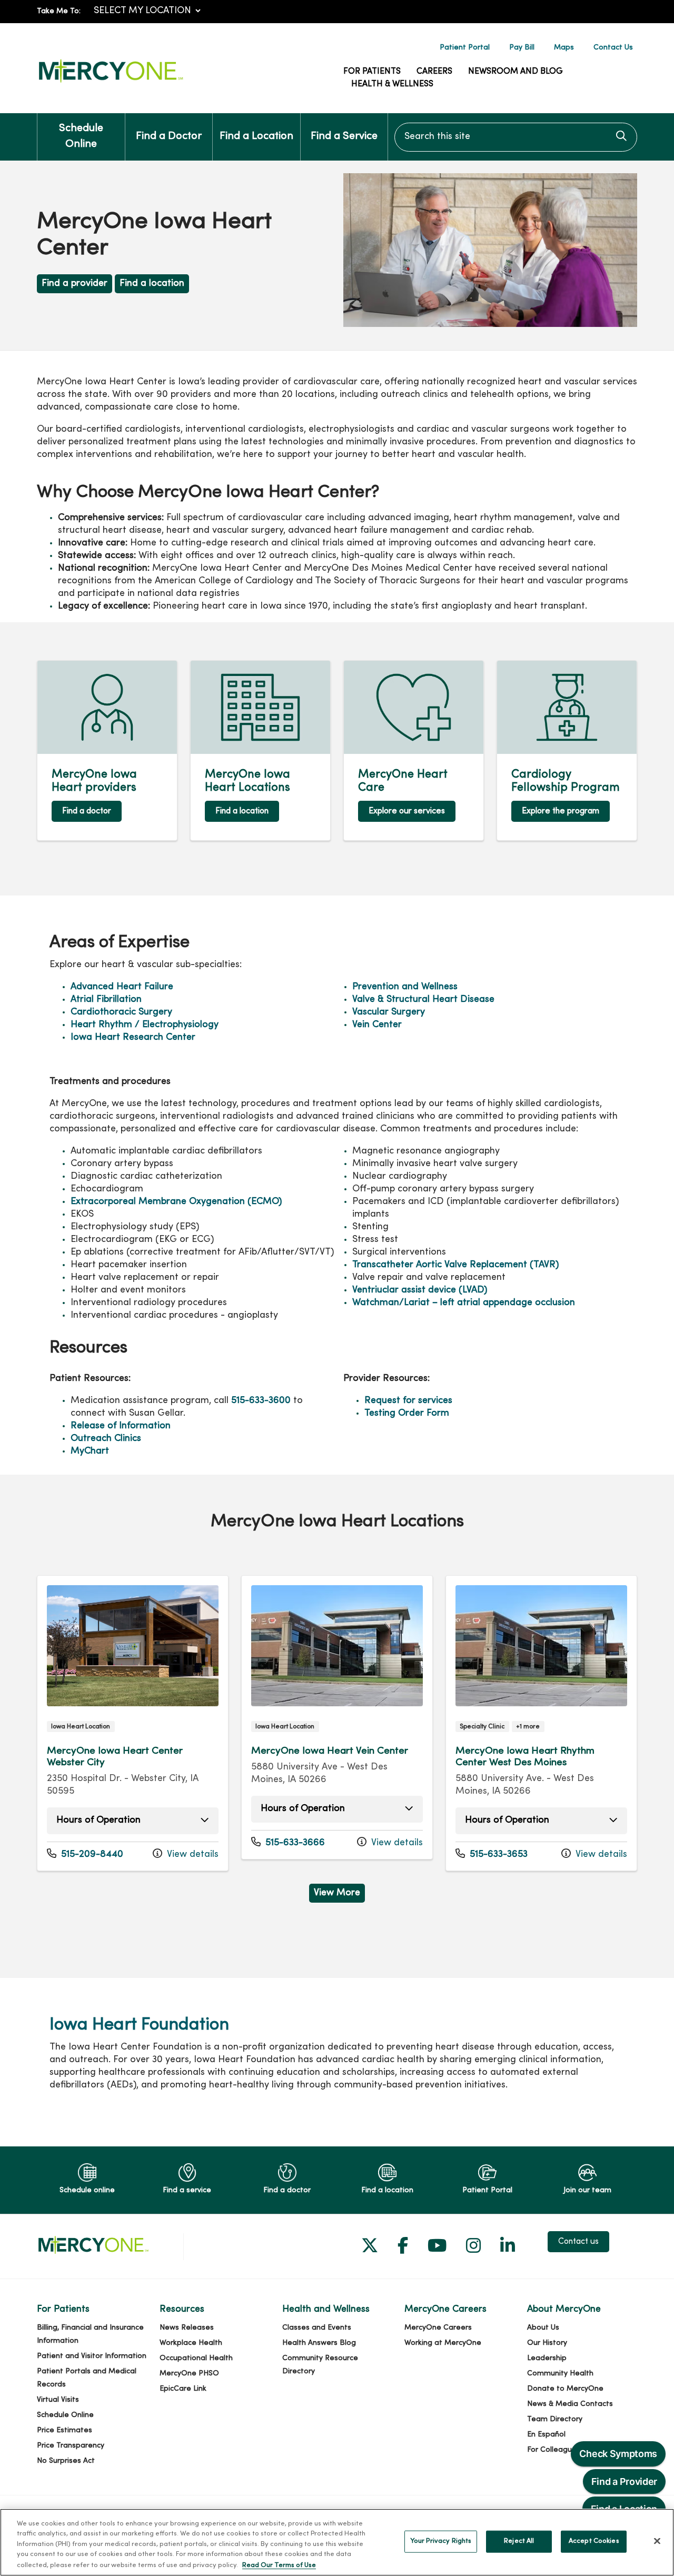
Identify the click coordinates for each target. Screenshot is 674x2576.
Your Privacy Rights (441, 2541)
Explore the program (561, 811)
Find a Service (344, 137)
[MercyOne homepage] (111, 83)
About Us (543, 2328)
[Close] (657, 2541)
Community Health (560, 2374)
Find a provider (75, 284)
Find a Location (256, 137)
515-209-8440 (85, 1854)
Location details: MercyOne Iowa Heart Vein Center (337, 1718)
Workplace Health (191, 2343)
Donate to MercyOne (565, 2389)
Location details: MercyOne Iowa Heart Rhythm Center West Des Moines (541, 1723)
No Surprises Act (66, 2461)
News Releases (187, 2328)
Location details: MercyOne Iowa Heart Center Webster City (133, 1723)
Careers (434, 72)
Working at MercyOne (443, 2343)
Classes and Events (317, 2328)
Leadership (547, 2358)
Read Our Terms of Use (279, 2565)
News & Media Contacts (570, 2404)
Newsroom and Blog (516, 72)
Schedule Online (81, 137)
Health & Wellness (392, 84)
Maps (564, 48)
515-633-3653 (492, 1854)
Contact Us (613, 48)
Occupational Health (196, 2358)
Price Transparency (71, 2446)
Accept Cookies (594, 2541)
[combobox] (516, 137)
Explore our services (407, 811)
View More (339, 1895)
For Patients (372, 72)
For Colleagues (554, 2450)
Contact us (578, 2242)
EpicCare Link (183, 2389)
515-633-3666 (288, 1843)
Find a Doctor (169, 137)
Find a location (152, 284)
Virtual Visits (58, 2400)
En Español (546, 2435)
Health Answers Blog (319, 2343)
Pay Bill (522, 48)
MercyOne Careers (438, 2328)
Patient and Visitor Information (92, 2356)
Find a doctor (87, 811)
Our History (547, 2343)
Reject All (519, 2541)
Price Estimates (65, 2430)
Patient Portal (465, 48)
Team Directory (555, 2419)
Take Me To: (59, 11)
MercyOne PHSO (189, 2374)
